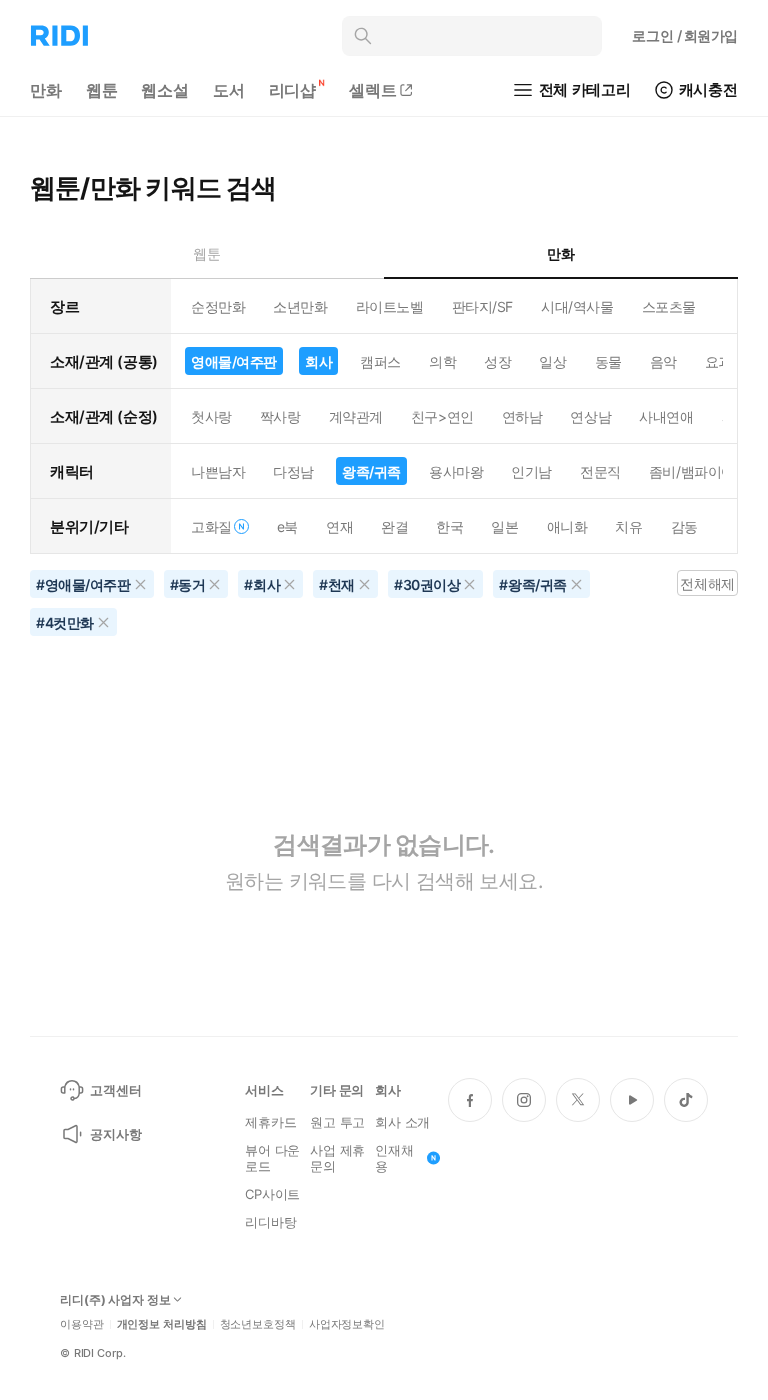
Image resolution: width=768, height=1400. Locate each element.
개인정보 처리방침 (162, 1324)
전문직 (600, 471)
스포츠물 (669, 306)
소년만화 (300, 306)
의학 (442, 361)
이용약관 (82, 1324)
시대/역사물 (577, 306)
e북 (287, 526)
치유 (628, 526)
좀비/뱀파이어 (692, 471)
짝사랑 (280, 416)
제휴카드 (270, 1122)
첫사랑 (211, 416)
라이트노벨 (390, 306)
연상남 (590, 416)
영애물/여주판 (234, 361)
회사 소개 (402, 1122)
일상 (552, 361)
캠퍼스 (380, 361)
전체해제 (707, 583)
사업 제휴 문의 (337, 1158)
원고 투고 (337, 1122)
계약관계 (356, 416)
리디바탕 (270, 1222)
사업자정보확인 (347, 1324)
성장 (497, 361)
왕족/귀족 (371, 471)
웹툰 (102, 90)
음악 (663, 361)
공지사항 (115, 1134)
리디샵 (293, 90)
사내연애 (666, 416)
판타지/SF (482, 306)
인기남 (531, 471)
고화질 (211, 526)
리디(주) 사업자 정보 (115, 1300)
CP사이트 (272, 1194)
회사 (318, 361)
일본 (504, 526)
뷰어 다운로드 (272, 1158)
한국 (449, 526)
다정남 (293, 471)
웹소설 (165, 90)
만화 (46, 90)
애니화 (567, 526)
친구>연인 (442, 416)
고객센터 (115, 1090)
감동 (684, 526)
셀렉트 (373, 90)
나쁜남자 (218, 471)
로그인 (685, 35)
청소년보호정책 (258, 1324)
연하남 (522, 416)
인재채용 (394, 1158)
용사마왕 (456, 471)
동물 (608, 361)
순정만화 (218, 306)
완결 (394, 526)
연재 (339, 526)
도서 (229, 90)
